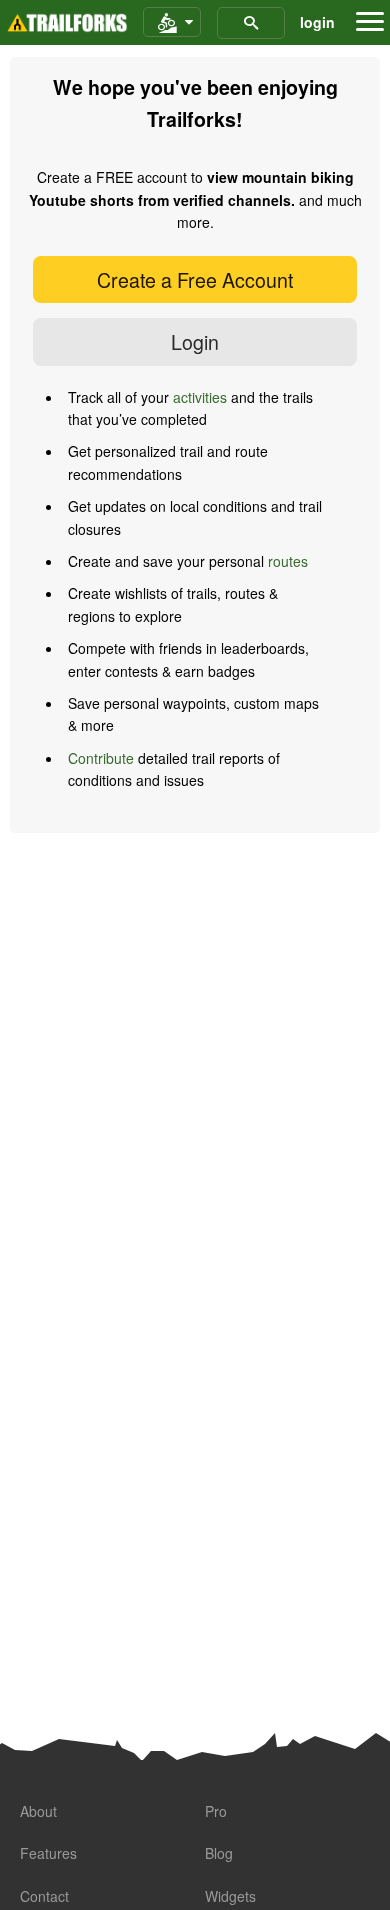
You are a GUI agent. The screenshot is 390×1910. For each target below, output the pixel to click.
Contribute (101, 758)
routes (288, 561)
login (317, 22)
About (38, 1811)
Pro (216, 1811)
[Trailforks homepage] (67, 23)
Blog (219, 1853)
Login (195, 341)
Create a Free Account (195, 279)
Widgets (230, 1896)
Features (48, 1853)
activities (200, 397)
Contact (44, 1896)
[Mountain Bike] (172, 23)
